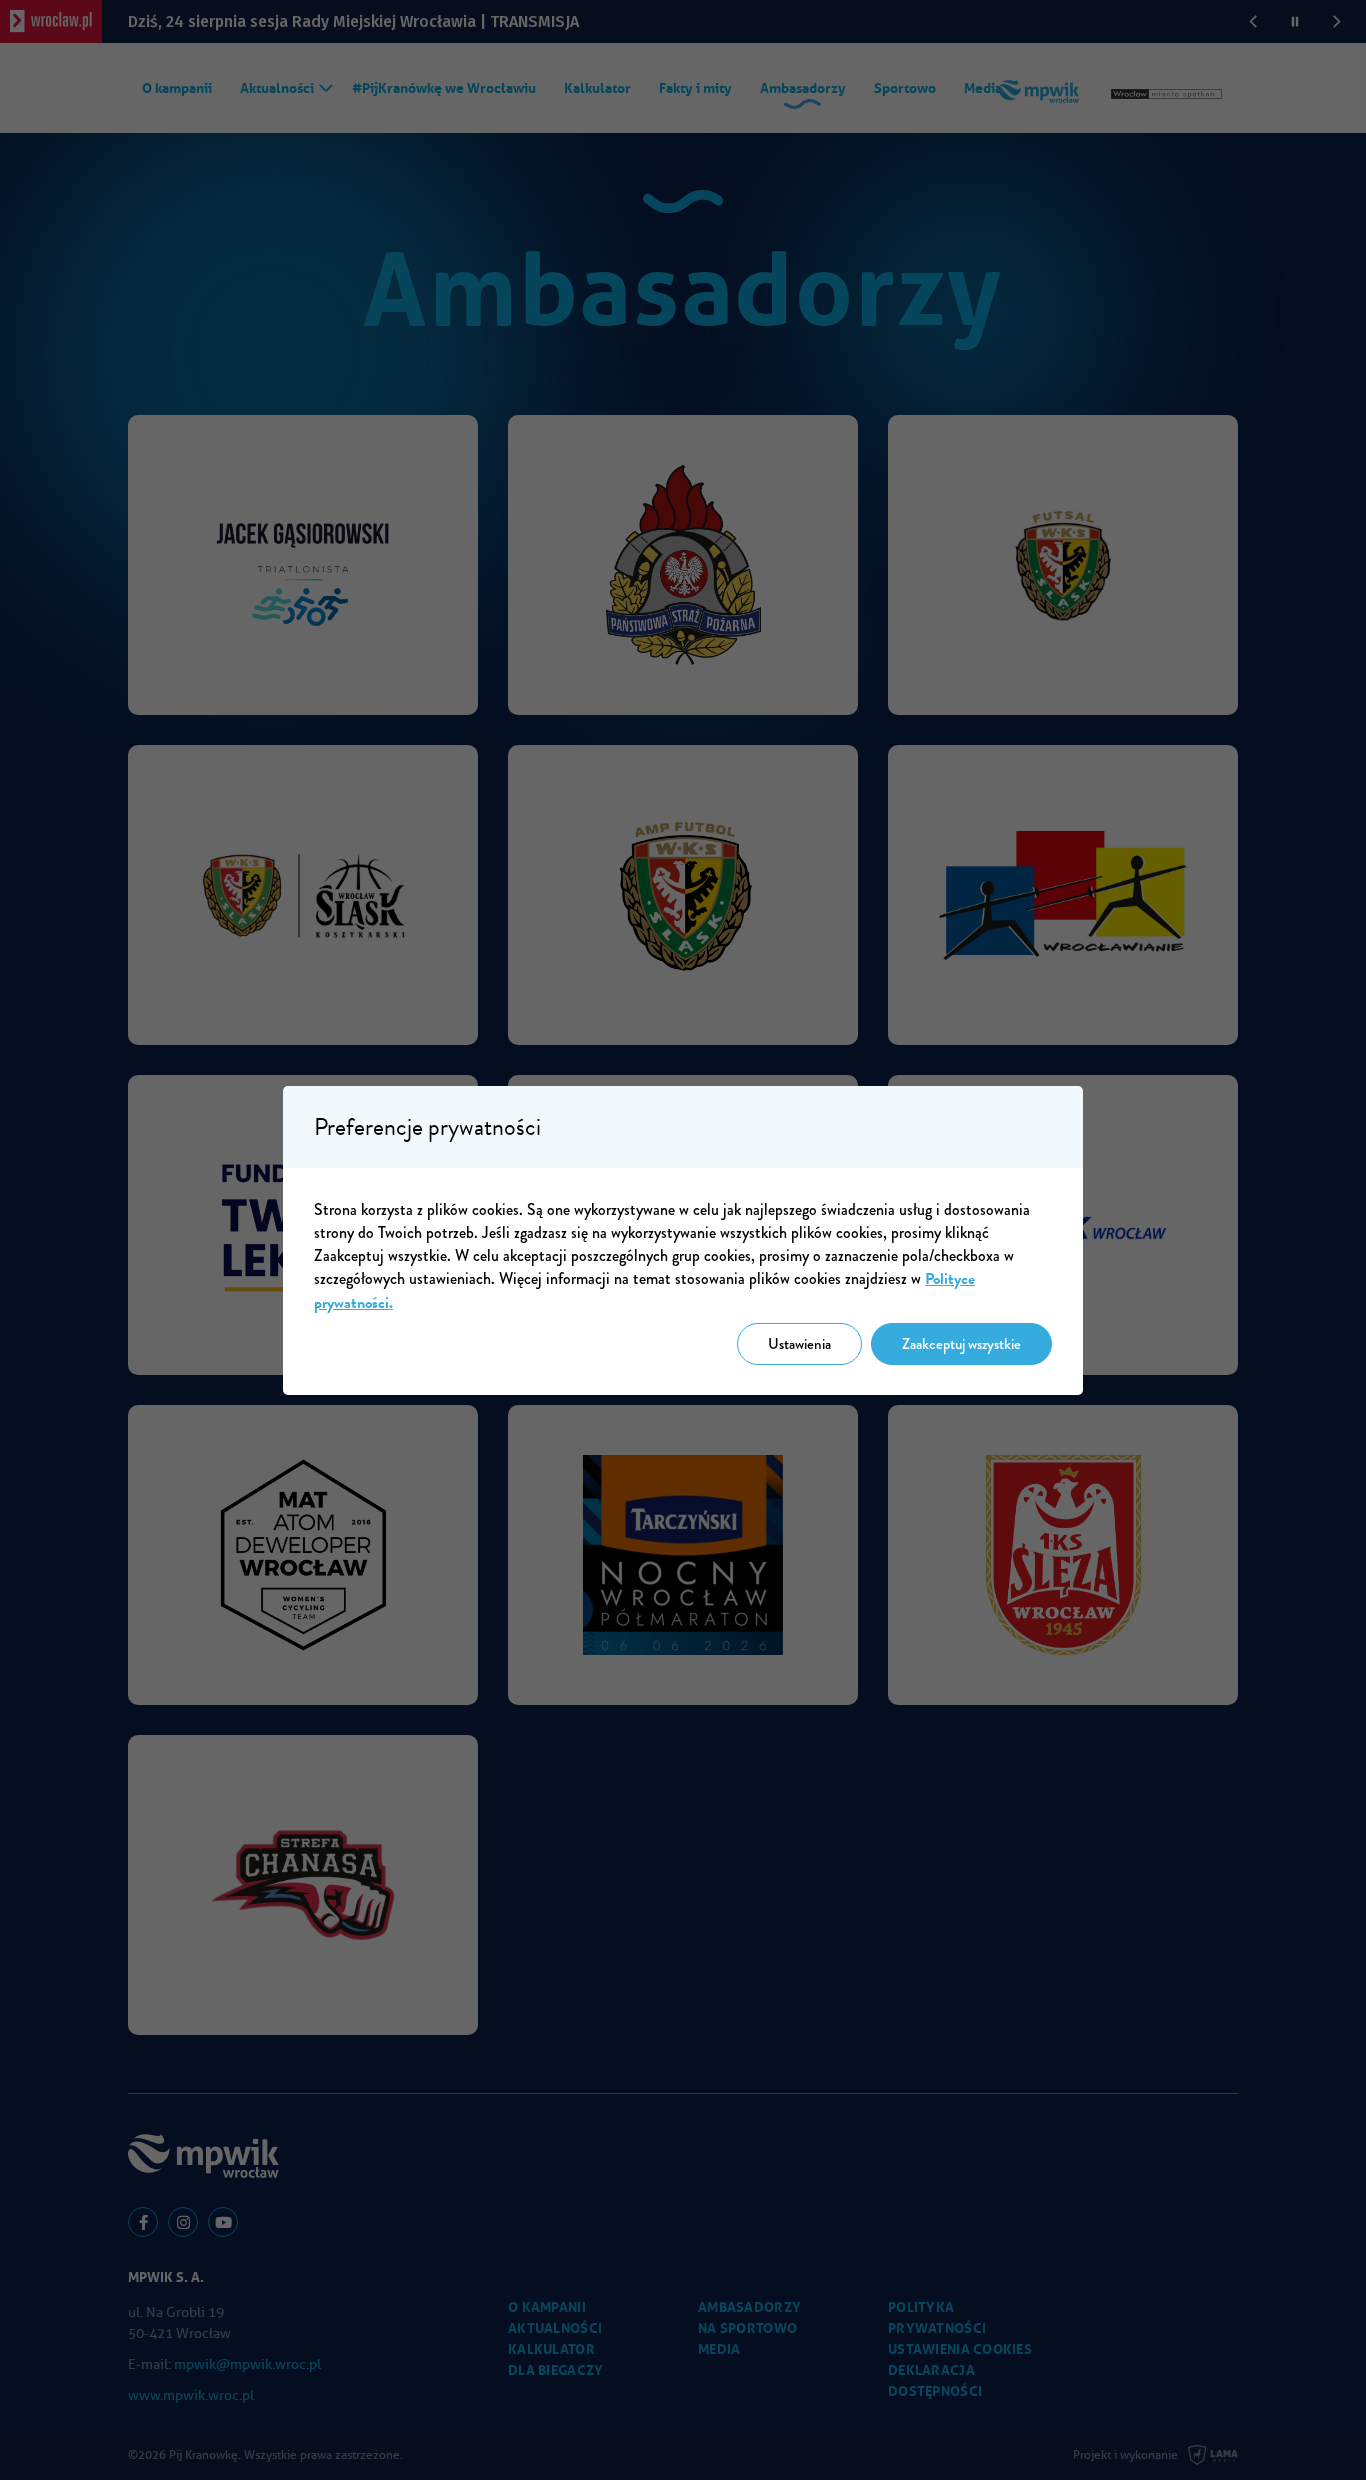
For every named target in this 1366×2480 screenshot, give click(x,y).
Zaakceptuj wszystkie (961, 1344)
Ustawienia (799, 1344)
